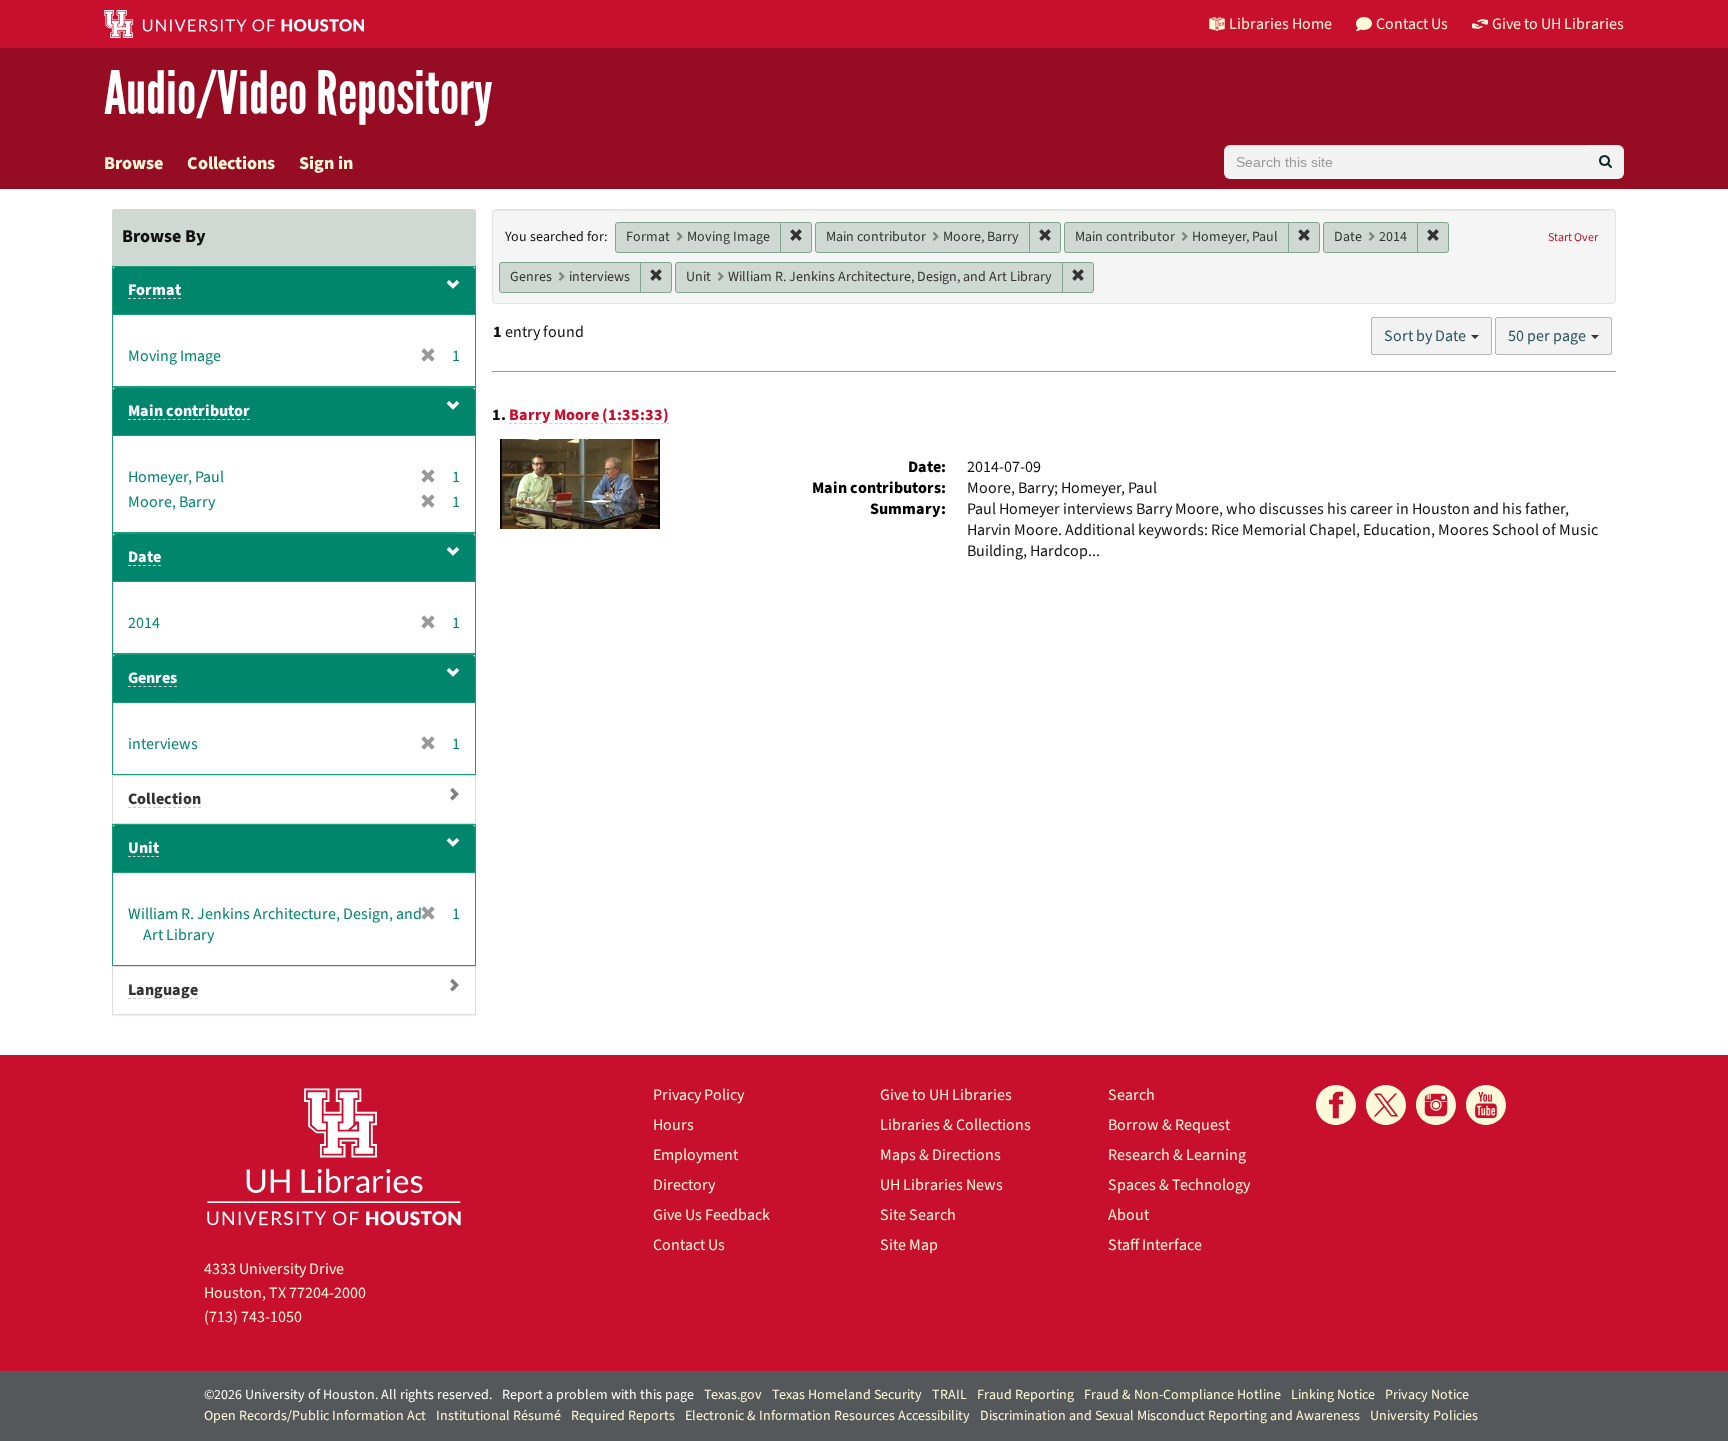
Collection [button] (164, 799)
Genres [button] (152, 678)
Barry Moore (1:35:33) (589, 415)
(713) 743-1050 (253, 1317)
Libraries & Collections (955, 1125)
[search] (1605, 162)
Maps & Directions (940, 1155)
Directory (684, 1185)
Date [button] (144, 557)
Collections (231, 163)
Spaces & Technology (1179, 1185)
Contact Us (689, 1245)
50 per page (1548, 336)
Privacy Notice (1427, 1395)
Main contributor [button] (189, 411)
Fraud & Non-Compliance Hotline (1182, 1395)
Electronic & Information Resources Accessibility (827, 1416)
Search (1131, 1095)
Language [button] (163, 990)
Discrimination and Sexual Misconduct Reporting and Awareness (1170, 1416)
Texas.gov (733, 1395)
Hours (673, 1125)
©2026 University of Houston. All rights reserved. (348, 1395)
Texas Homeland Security (847, 1395)
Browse (133, 163)
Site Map (909, 1245)
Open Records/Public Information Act (315, 1416)
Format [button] (154, 290)
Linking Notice (1333, 1395)
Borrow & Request (1169, 1125)
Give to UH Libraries (946, 1095)
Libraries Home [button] (1280, 24)
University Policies (1424, 1416)
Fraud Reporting (1025, 1395)
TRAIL (949, 1395)
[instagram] (1436, 1105)
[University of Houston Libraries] (334, 1156)
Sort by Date (1426, 336)
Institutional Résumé (498, 1416)
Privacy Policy (698, 1095)
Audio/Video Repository (298, 94)
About (1128, 1215)
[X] (1386, 1105)
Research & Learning (1177, 1155)
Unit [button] (143, 848)
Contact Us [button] (1412, 24)
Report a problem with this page (598, 1395)
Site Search (918, 1215)
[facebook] (1336, 1105)
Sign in (326, 163)
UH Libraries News (941, 1185)
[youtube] (1486, 1105)
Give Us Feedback (711, 1215)
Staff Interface (1155, 1245)
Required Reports (623, 1416)
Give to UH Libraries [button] (1558, 24)
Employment (695, 1155)
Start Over (1573, 237)
